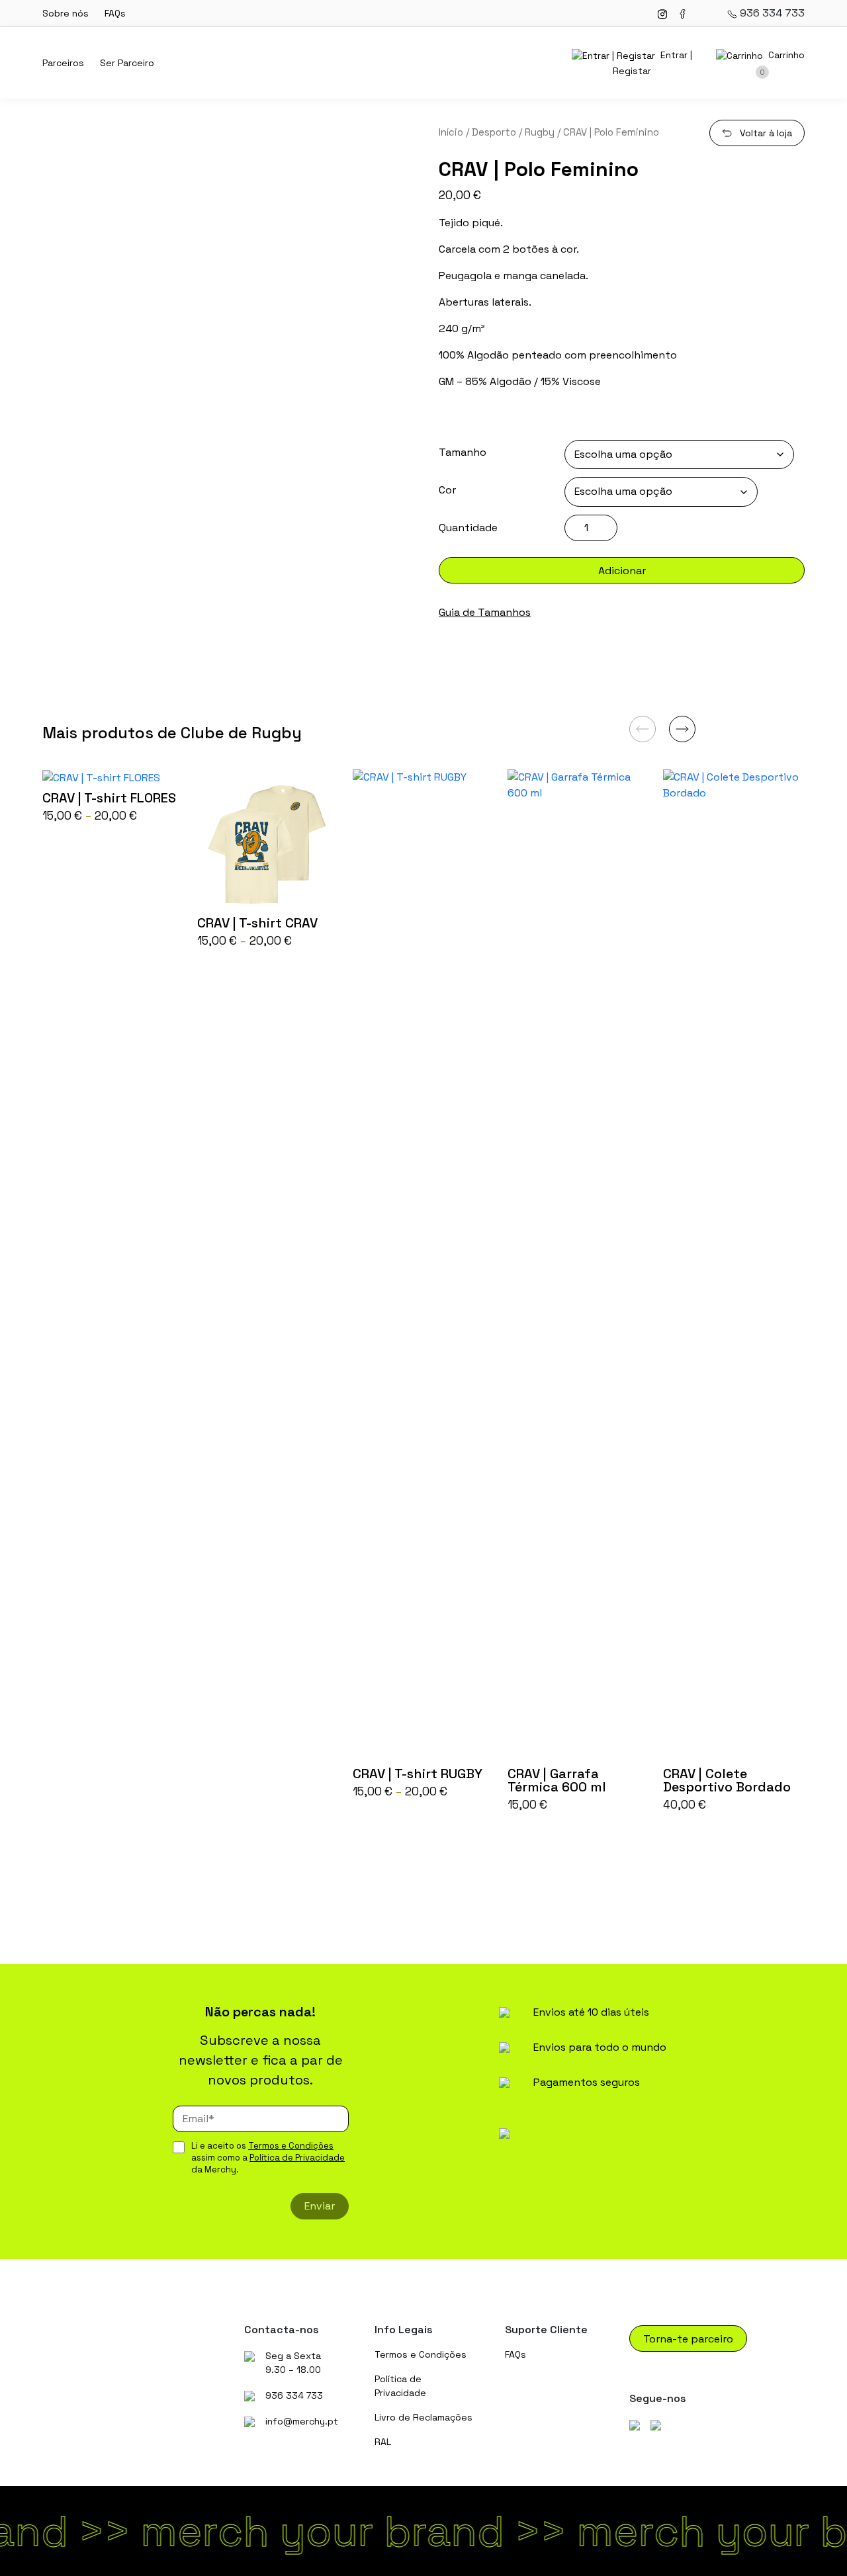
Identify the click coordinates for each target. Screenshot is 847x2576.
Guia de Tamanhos (485, 612)
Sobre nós (66, 13)
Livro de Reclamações (423, 2417)
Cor (447, 490)
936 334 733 (771, 13)
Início (451, 132)
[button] (682, 729)
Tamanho (463, 452)
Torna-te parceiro (688, 2339)
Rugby (540, 132)
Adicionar (622, 571)
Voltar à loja (766, 133)
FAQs (115, 13)
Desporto (494, 132)
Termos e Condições (291, 2146)
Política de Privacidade (297, 2158)
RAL (383, 2442)
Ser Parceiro (127, 63)
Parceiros (63, 63)
